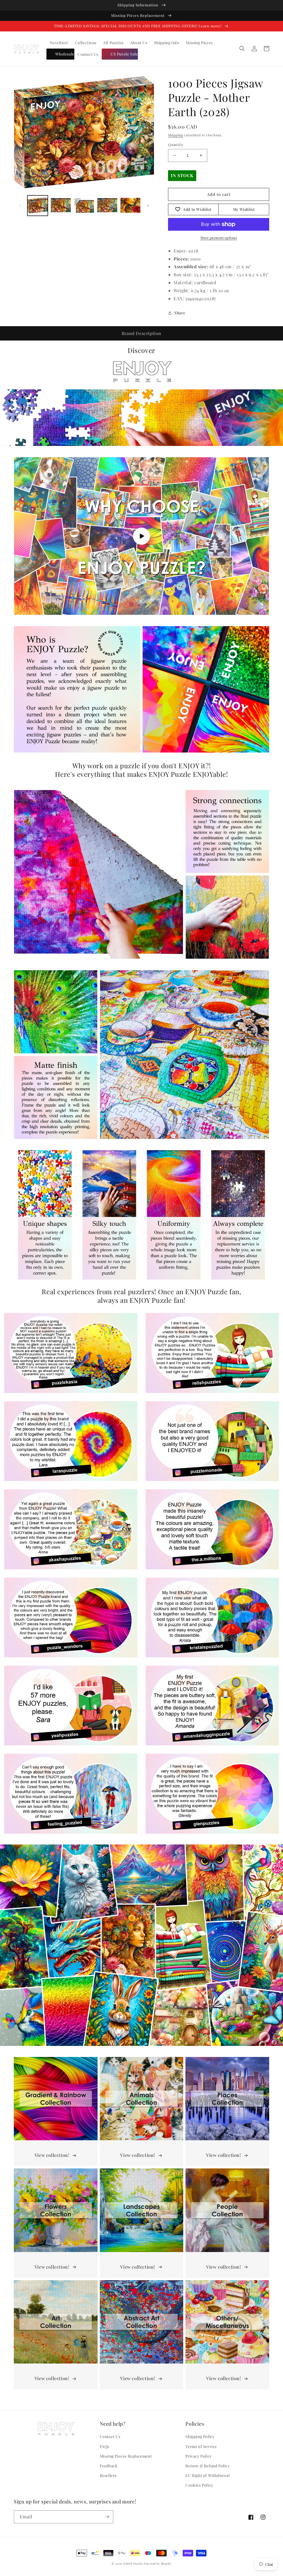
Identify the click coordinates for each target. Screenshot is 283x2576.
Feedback (109, 2466)
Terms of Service (201, 2446)
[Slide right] (148, 206)
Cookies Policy (199, 2485)
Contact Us (110, 2437)
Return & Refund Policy (208, 2466)
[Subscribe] (107, 2517)
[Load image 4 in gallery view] (107, 206)
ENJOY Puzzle (133, 2564)
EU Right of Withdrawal (208, 2475)
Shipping (175, 135)
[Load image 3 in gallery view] (84, 206)
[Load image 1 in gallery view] (38, 206)
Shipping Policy (200, 2437)
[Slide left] (20, 206)
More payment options (219, 238)
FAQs (104, 2446)
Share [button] (180, 313)
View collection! (52, 2155)
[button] (242, 49)
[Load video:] (141, 536)
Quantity (176, 144)
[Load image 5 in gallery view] (130, 206)
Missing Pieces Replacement (126, 2456)
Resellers (108, 2475)
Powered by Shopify (158, 2564)
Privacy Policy (199, 2456)
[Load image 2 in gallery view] (61, 206)
